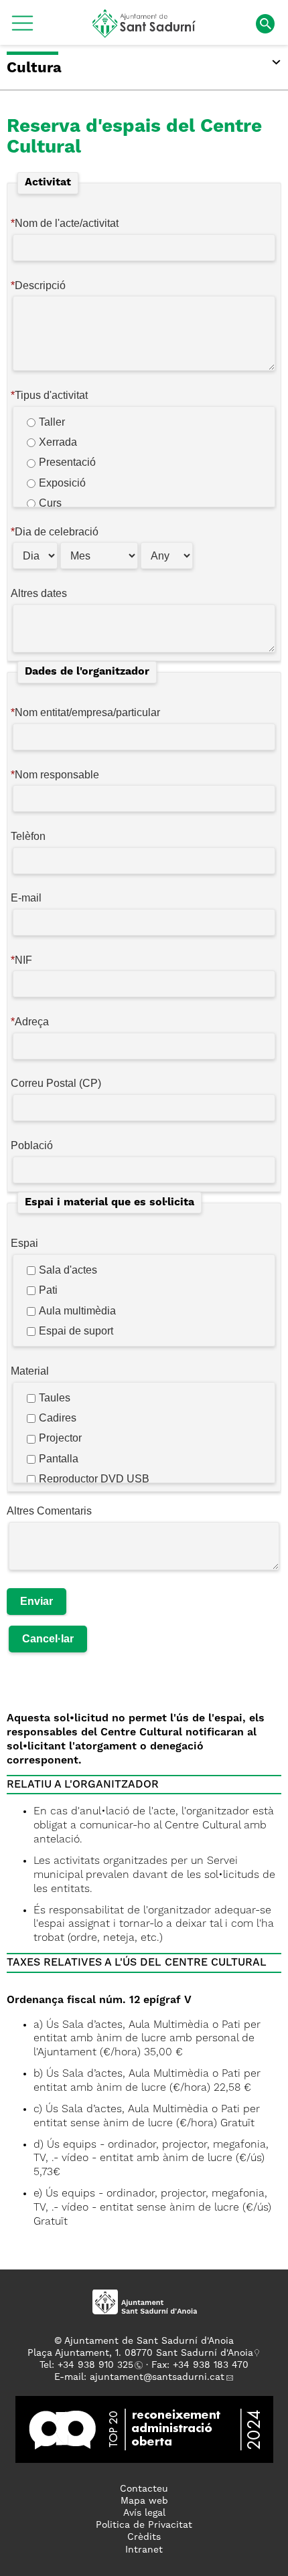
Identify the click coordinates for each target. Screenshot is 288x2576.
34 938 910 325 (98, 2365)
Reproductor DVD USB (94, 1479)
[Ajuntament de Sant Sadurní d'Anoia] (144, 33)
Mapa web (144, 2501)
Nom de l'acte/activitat (67, 223)
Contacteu (144, 2489)
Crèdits (144, 2537)
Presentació (67, 462)
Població (32, 1145)
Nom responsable (57, 775)
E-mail (26, 898)
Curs (50, 503)
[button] (22, 28)
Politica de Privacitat (144, 2525)
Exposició (62, 483)
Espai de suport (76, 1331)
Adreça (32, 1022)
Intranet (144, 2550)
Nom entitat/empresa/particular (87, 712)
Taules (55, 1398)
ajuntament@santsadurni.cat (157, 2377)
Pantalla (59, 1459)
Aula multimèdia (77, 1311)
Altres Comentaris (49, 1511)
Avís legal (144, 2513)
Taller (52, 422)
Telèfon (28, 836)
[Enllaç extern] (144, 2429)
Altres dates (39, 593)
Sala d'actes (68, 1270)
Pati (48, 1290)
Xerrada (58, 442)
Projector (60, 1438)
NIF (23, 960)
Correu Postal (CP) (56, 1083)
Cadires (58, 1418)
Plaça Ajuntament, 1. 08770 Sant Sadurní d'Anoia (140, 2353)
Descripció (40, 285)
